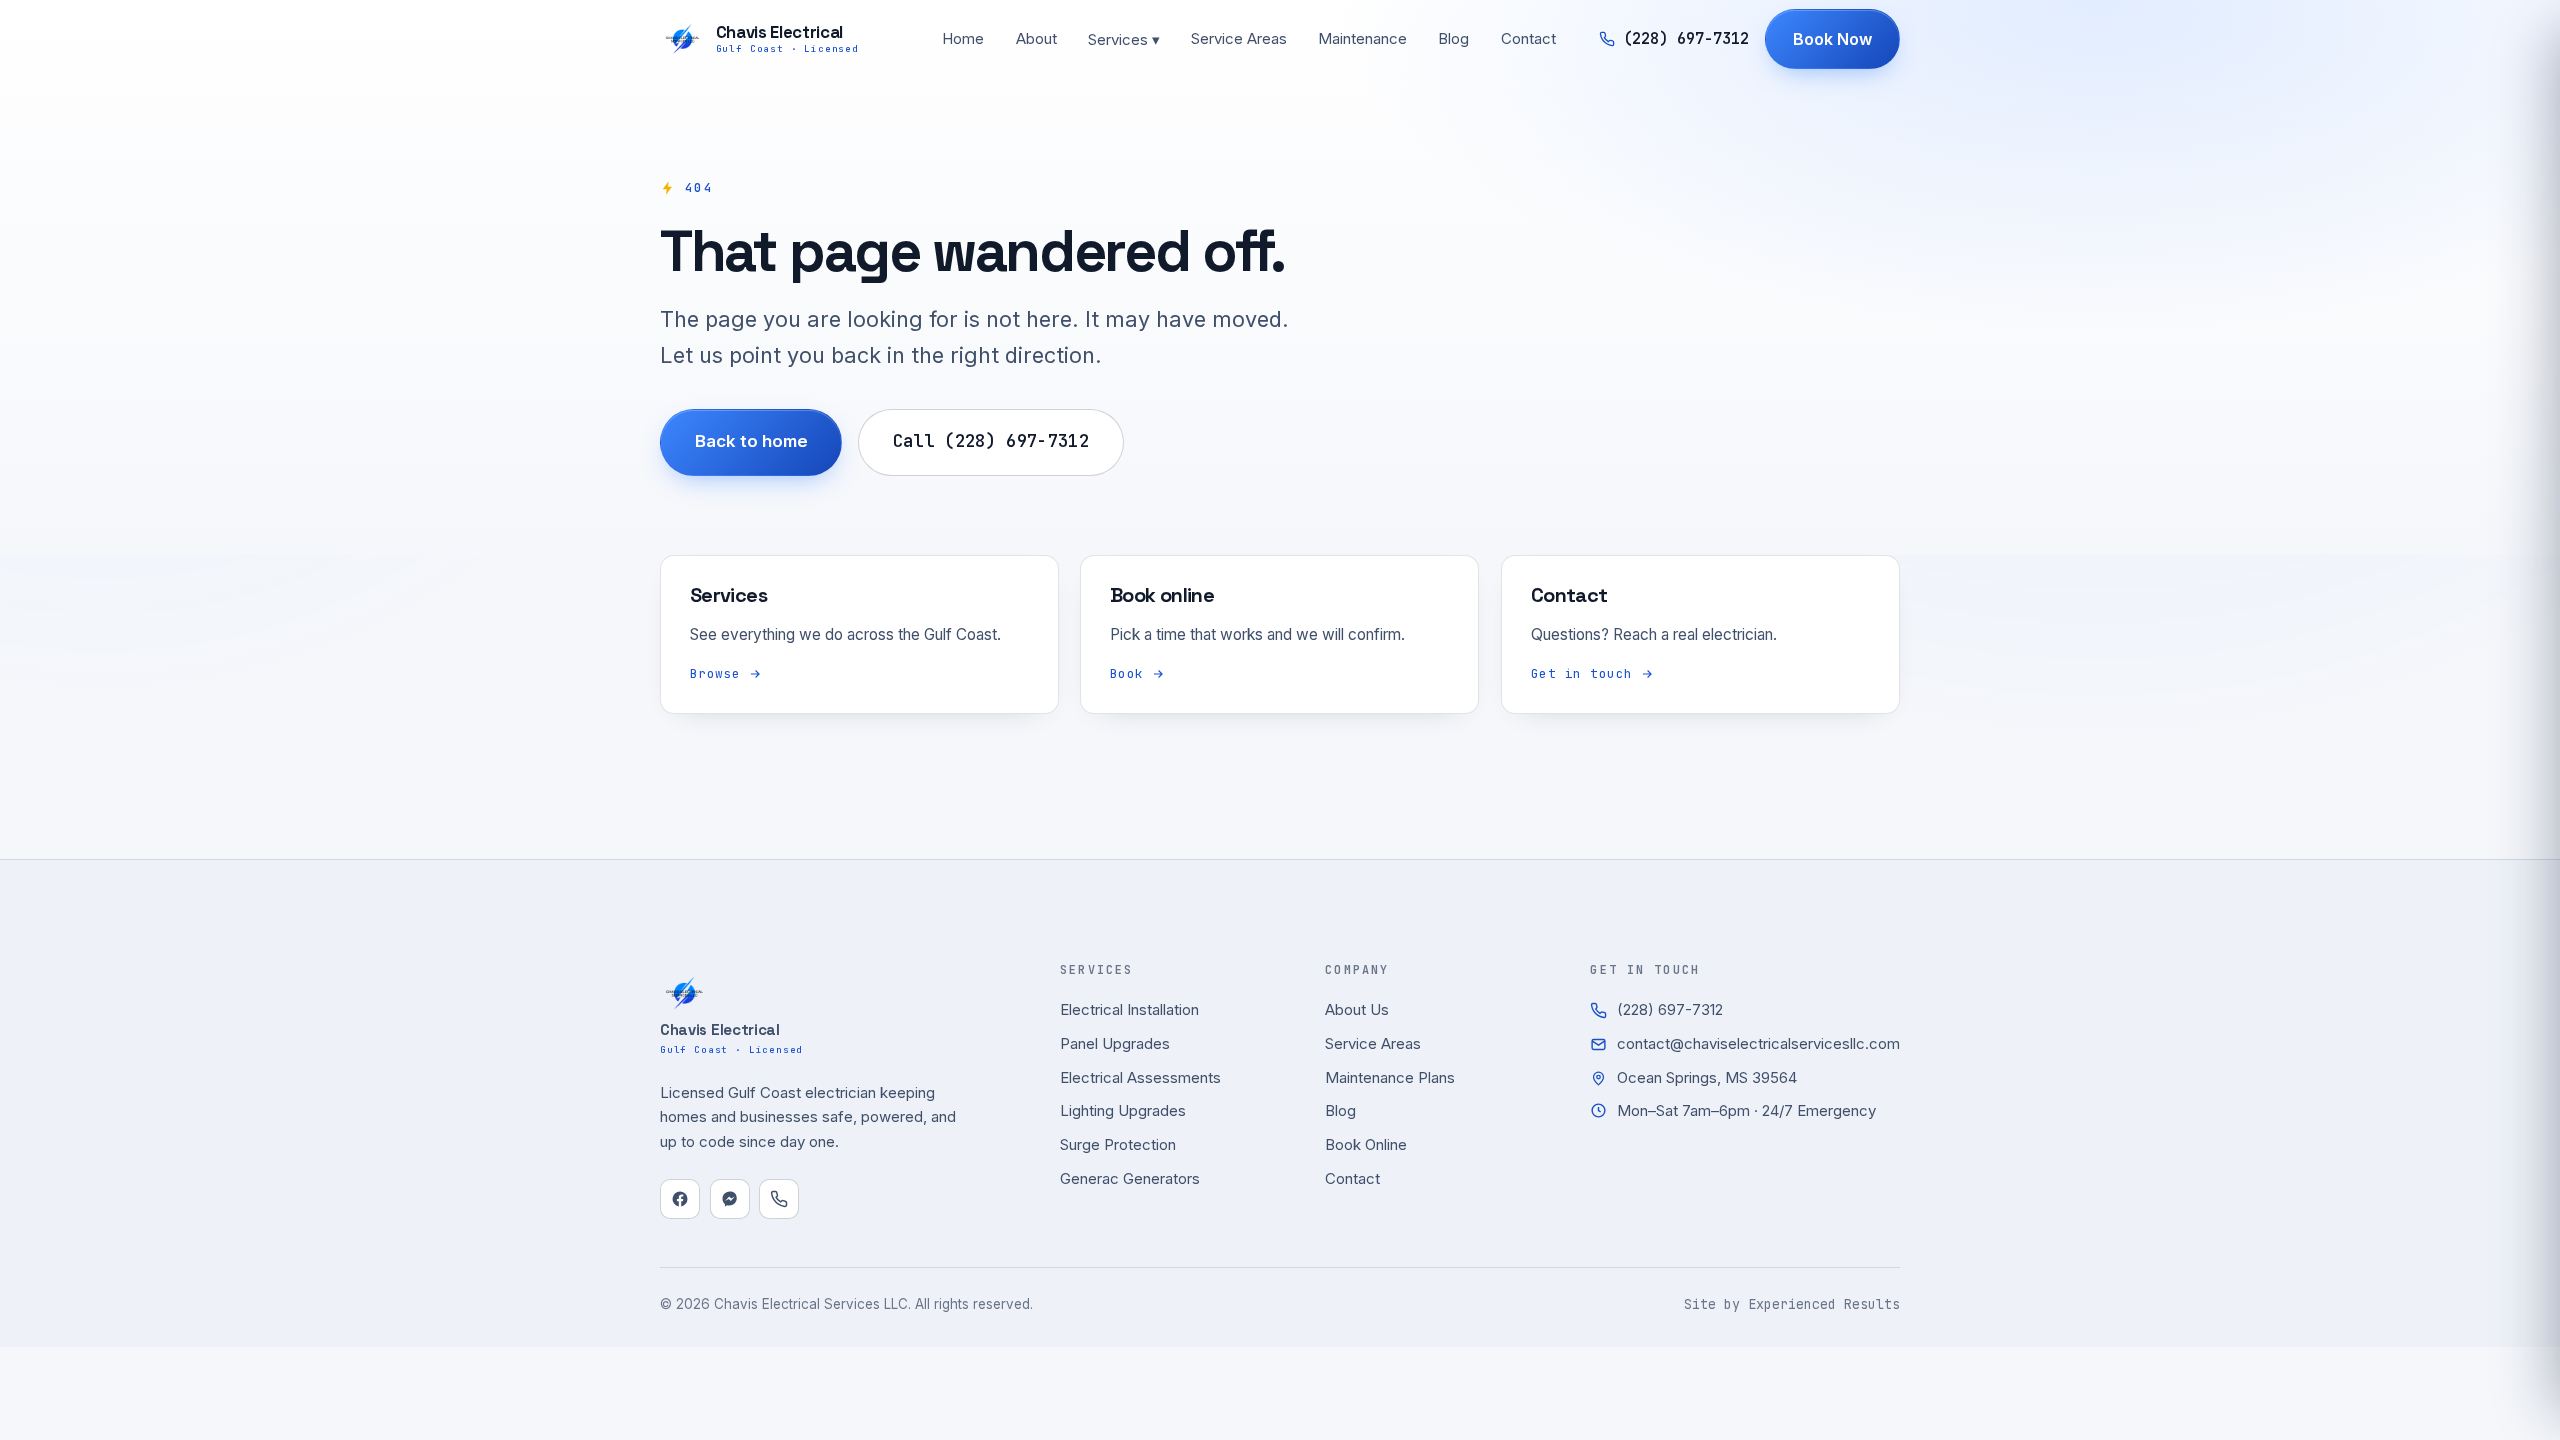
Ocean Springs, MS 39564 (1707, 1077)
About (1036, 38)
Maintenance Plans (1390, 1077)
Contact (1528, 38)
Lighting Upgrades (1123, 1110)
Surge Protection (1118, 1144)
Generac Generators (1130, 1178)
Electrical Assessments (1140, 1077)
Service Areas (1239, 38)
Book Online (1366, 1144)
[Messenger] (730, 1199)
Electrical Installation (1129, 1009)
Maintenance (1362, 38)
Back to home (751, 441)
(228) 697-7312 (1670, 1009)
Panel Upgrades (1115, 1043)
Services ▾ (1124, 39)
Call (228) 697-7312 (991, 441)
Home (963, 38)
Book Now (1832, 39)
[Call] (779, 1199)
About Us (1357, 1009)
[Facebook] (680, 1199)
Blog (1453, 38)
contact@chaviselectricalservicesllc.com (1758, 1043)
